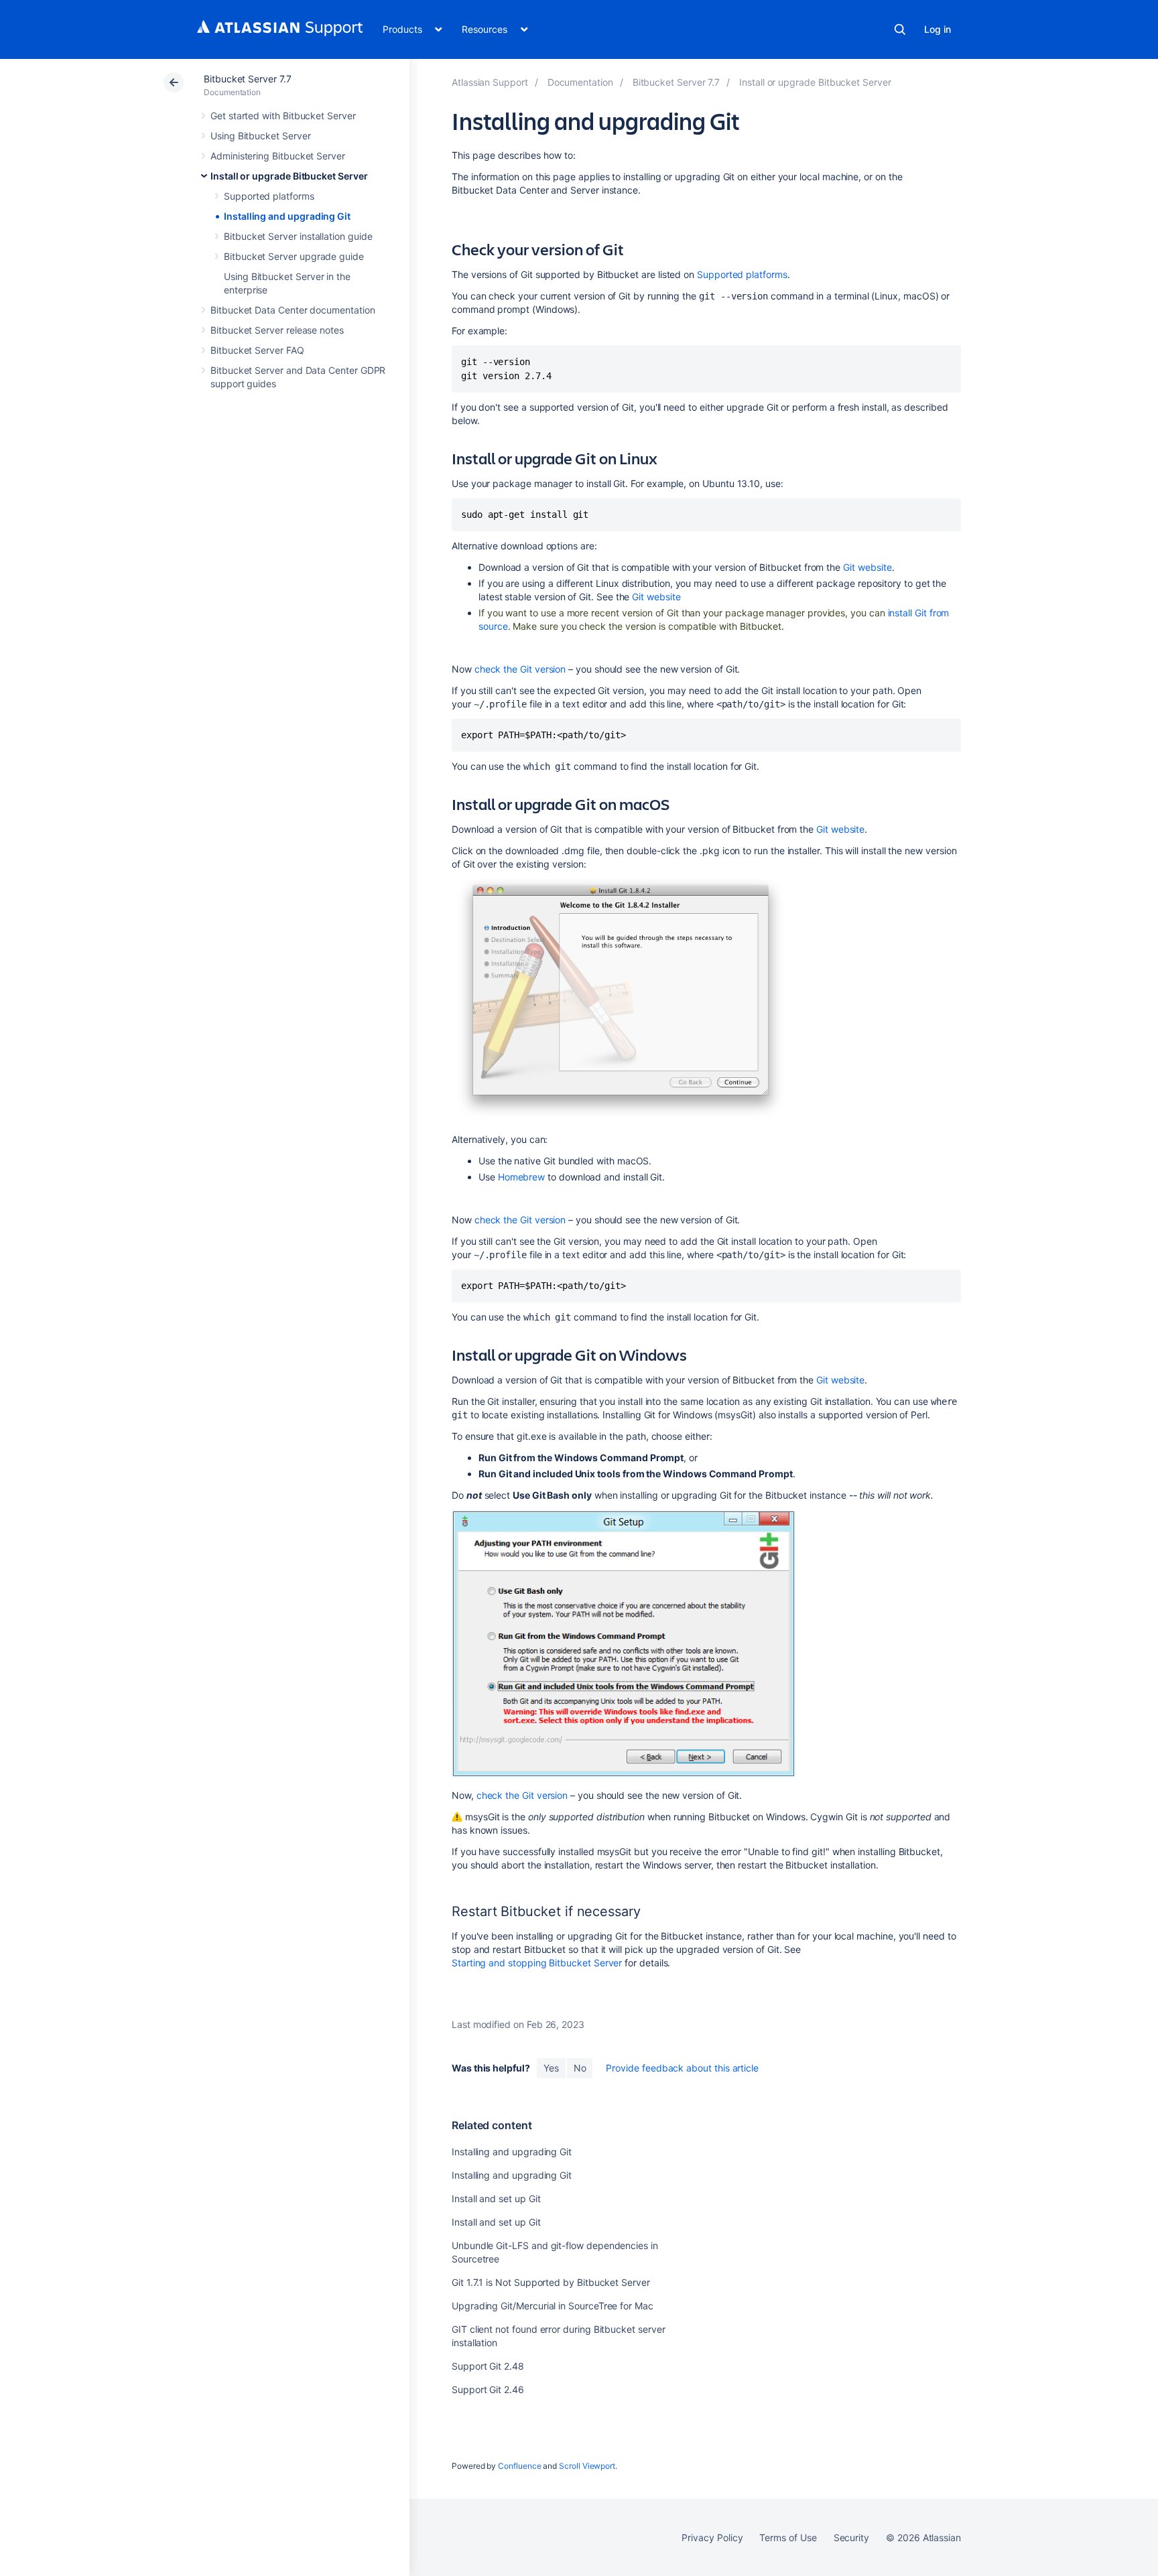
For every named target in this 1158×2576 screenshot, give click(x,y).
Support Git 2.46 (488, 2389)
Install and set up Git (496, 2198)
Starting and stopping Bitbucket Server (537, 1963)
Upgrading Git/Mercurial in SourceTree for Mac (553, 2306)
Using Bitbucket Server (260, 136)
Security (851, 2537)
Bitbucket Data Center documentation (293, 310)
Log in (938, 29)
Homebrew (521, 1177)
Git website (867, 567)
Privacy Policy (712, 2537)
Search (900, 29)
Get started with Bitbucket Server (283, 116)
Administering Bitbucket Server (278, 156)
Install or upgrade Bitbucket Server (289, 176)
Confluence (519, 2466)
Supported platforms (269, 196)
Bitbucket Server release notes (277, 330)
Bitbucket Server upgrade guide (294, 256)
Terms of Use (788, 2537)
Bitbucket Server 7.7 (248, 79)
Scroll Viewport (587, 2466)
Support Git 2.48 (488, 2366)
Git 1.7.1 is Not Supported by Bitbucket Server (551, 2282)
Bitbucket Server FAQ (257, 350)
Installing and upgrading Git (287, 216)
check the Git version (520, 669)
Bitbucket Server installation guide (298, 236)
